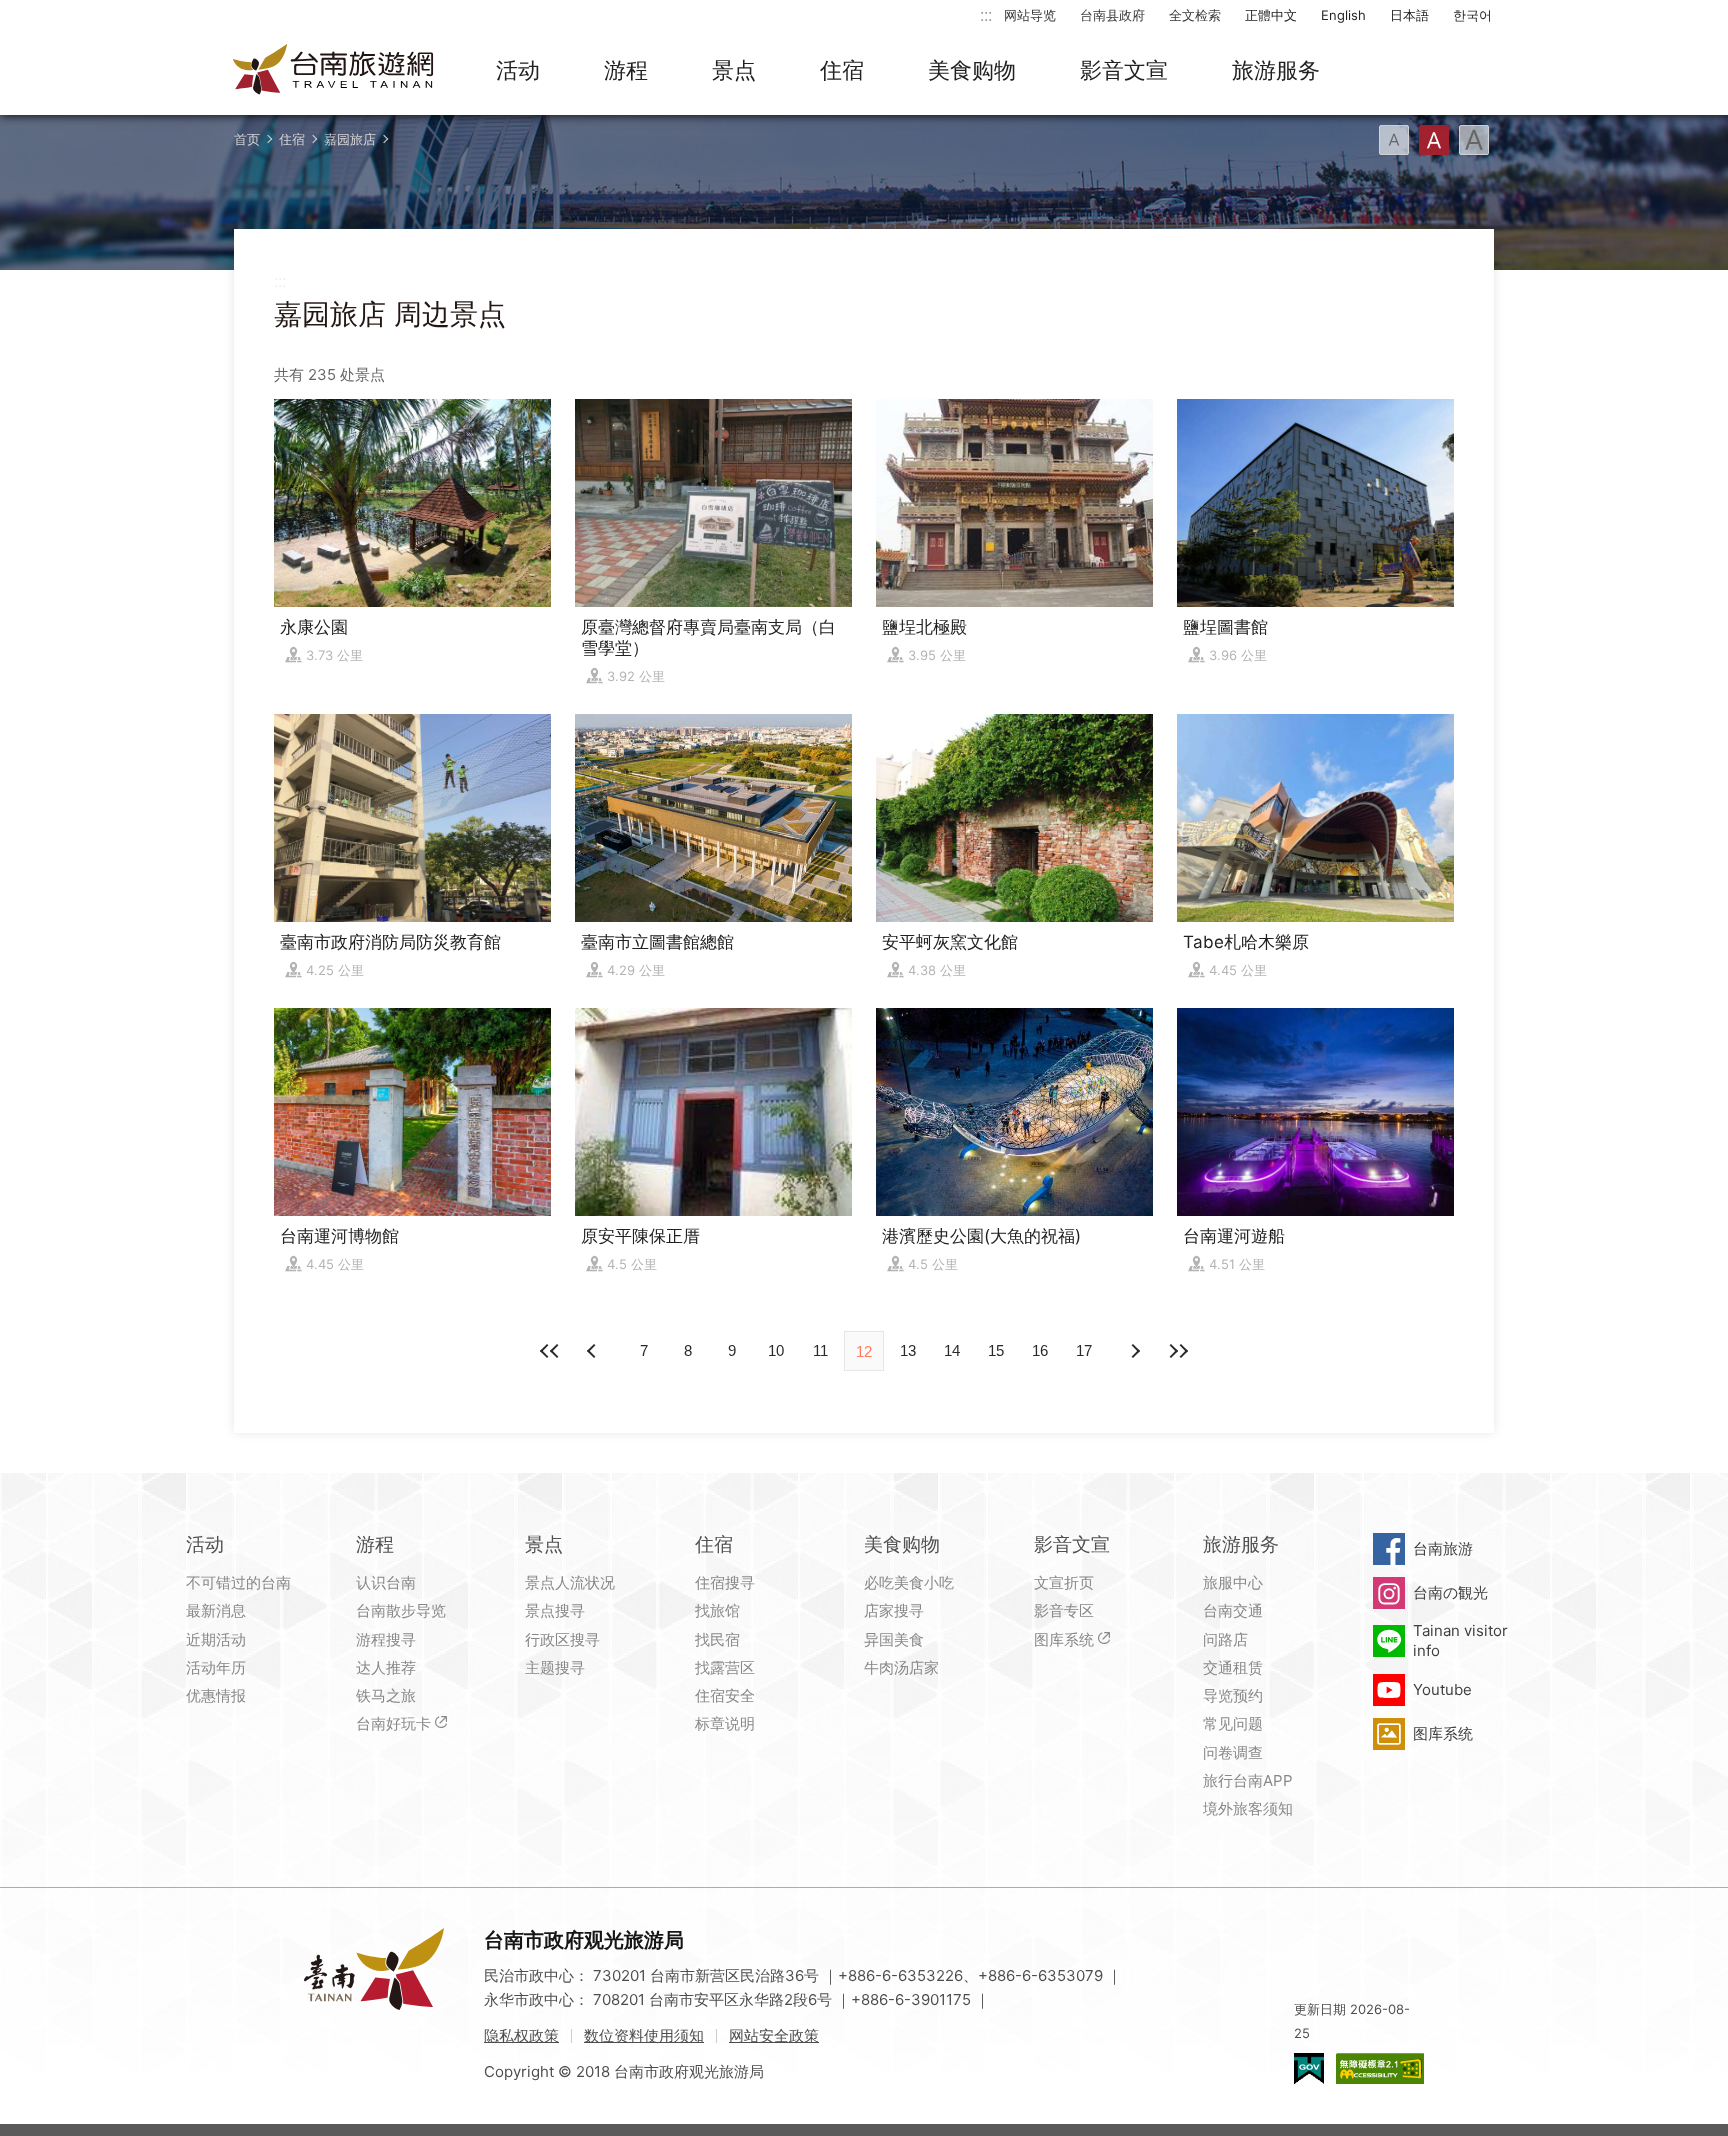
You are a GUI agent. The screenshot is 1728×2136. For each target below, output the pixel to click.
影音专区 (1064, 1610)
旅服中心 (1233, 1582)
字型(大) (1474, 140)
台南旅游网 (334, 71)
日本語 (1409, 15)
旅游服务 (1276, 70)
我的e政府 (1309, 2068)
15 (996, 1350)
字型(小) (1394, 140)
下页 (594, 1351)
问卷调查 (1233, 1752)
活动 (518, 70)
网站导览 (1030, 15)
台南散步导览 (401, 1610)
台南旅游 (1443, 1548)
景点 (734, 70)
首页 (247, 139)
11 (820, 1350)
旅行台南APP (1248, 1780)
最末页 (1178, 1351)
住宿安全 (725, 1695)
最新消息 (216, 1610)
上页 (1134, 1351)
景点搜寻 (555, 1610)
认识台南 (386, 1582)
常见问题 (1233, 1723)
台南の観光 (1450, 1592)
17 (1084, 1350)
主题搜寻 (555, 1667)
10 (776, 1350)
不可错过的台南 (238, 1582)
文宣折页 (1064, 1582)
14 (952, 1350)
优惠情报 (216, 1695)
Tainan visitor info (1460, 1640)
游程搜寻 (386, 1639)
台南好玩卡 (393, 1723)
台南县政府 (1112, 15)
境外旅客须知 (1248, 1808)
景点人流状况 (570, 1582)
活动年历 (216, 1667)
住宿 (842, 70)
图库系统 (1064, 1639)
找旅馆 (717, 1610)
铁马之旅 (386, 1695)
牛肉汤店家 (901, 1667)
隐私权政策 (521, 2035)
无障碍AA (1380, 2068)
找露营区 (725, 1667)
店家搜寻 (894, 1610)
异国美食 (894, 1639)
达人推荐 (386, 1667)
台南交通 (1233, 1610)
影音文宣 (1124, 70)
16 (1040, 1350)
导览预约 (1233, 1695)
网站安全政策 (774, 2035)
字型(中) (1434, 140)
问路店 (1225, 1639)
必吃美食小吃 (909, 1582)
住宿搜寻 (725, 1582)
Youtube (1442, 1689)
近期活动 (216, 1639)
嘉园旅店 (350, 139)
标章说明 (725, 1723)
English (1343, 15)
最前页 (550, 1351)
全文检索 (1195, 15)
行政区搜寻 (562, 1639)
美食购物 (972, 70)
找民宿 (717, 1639)
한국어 (1472, 15)
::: (986, 14)
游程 (626, 70)
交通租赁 (1233, 1667)
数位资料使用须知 (644, 2035)
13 (908, 1350)
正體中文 (1271, 15)
